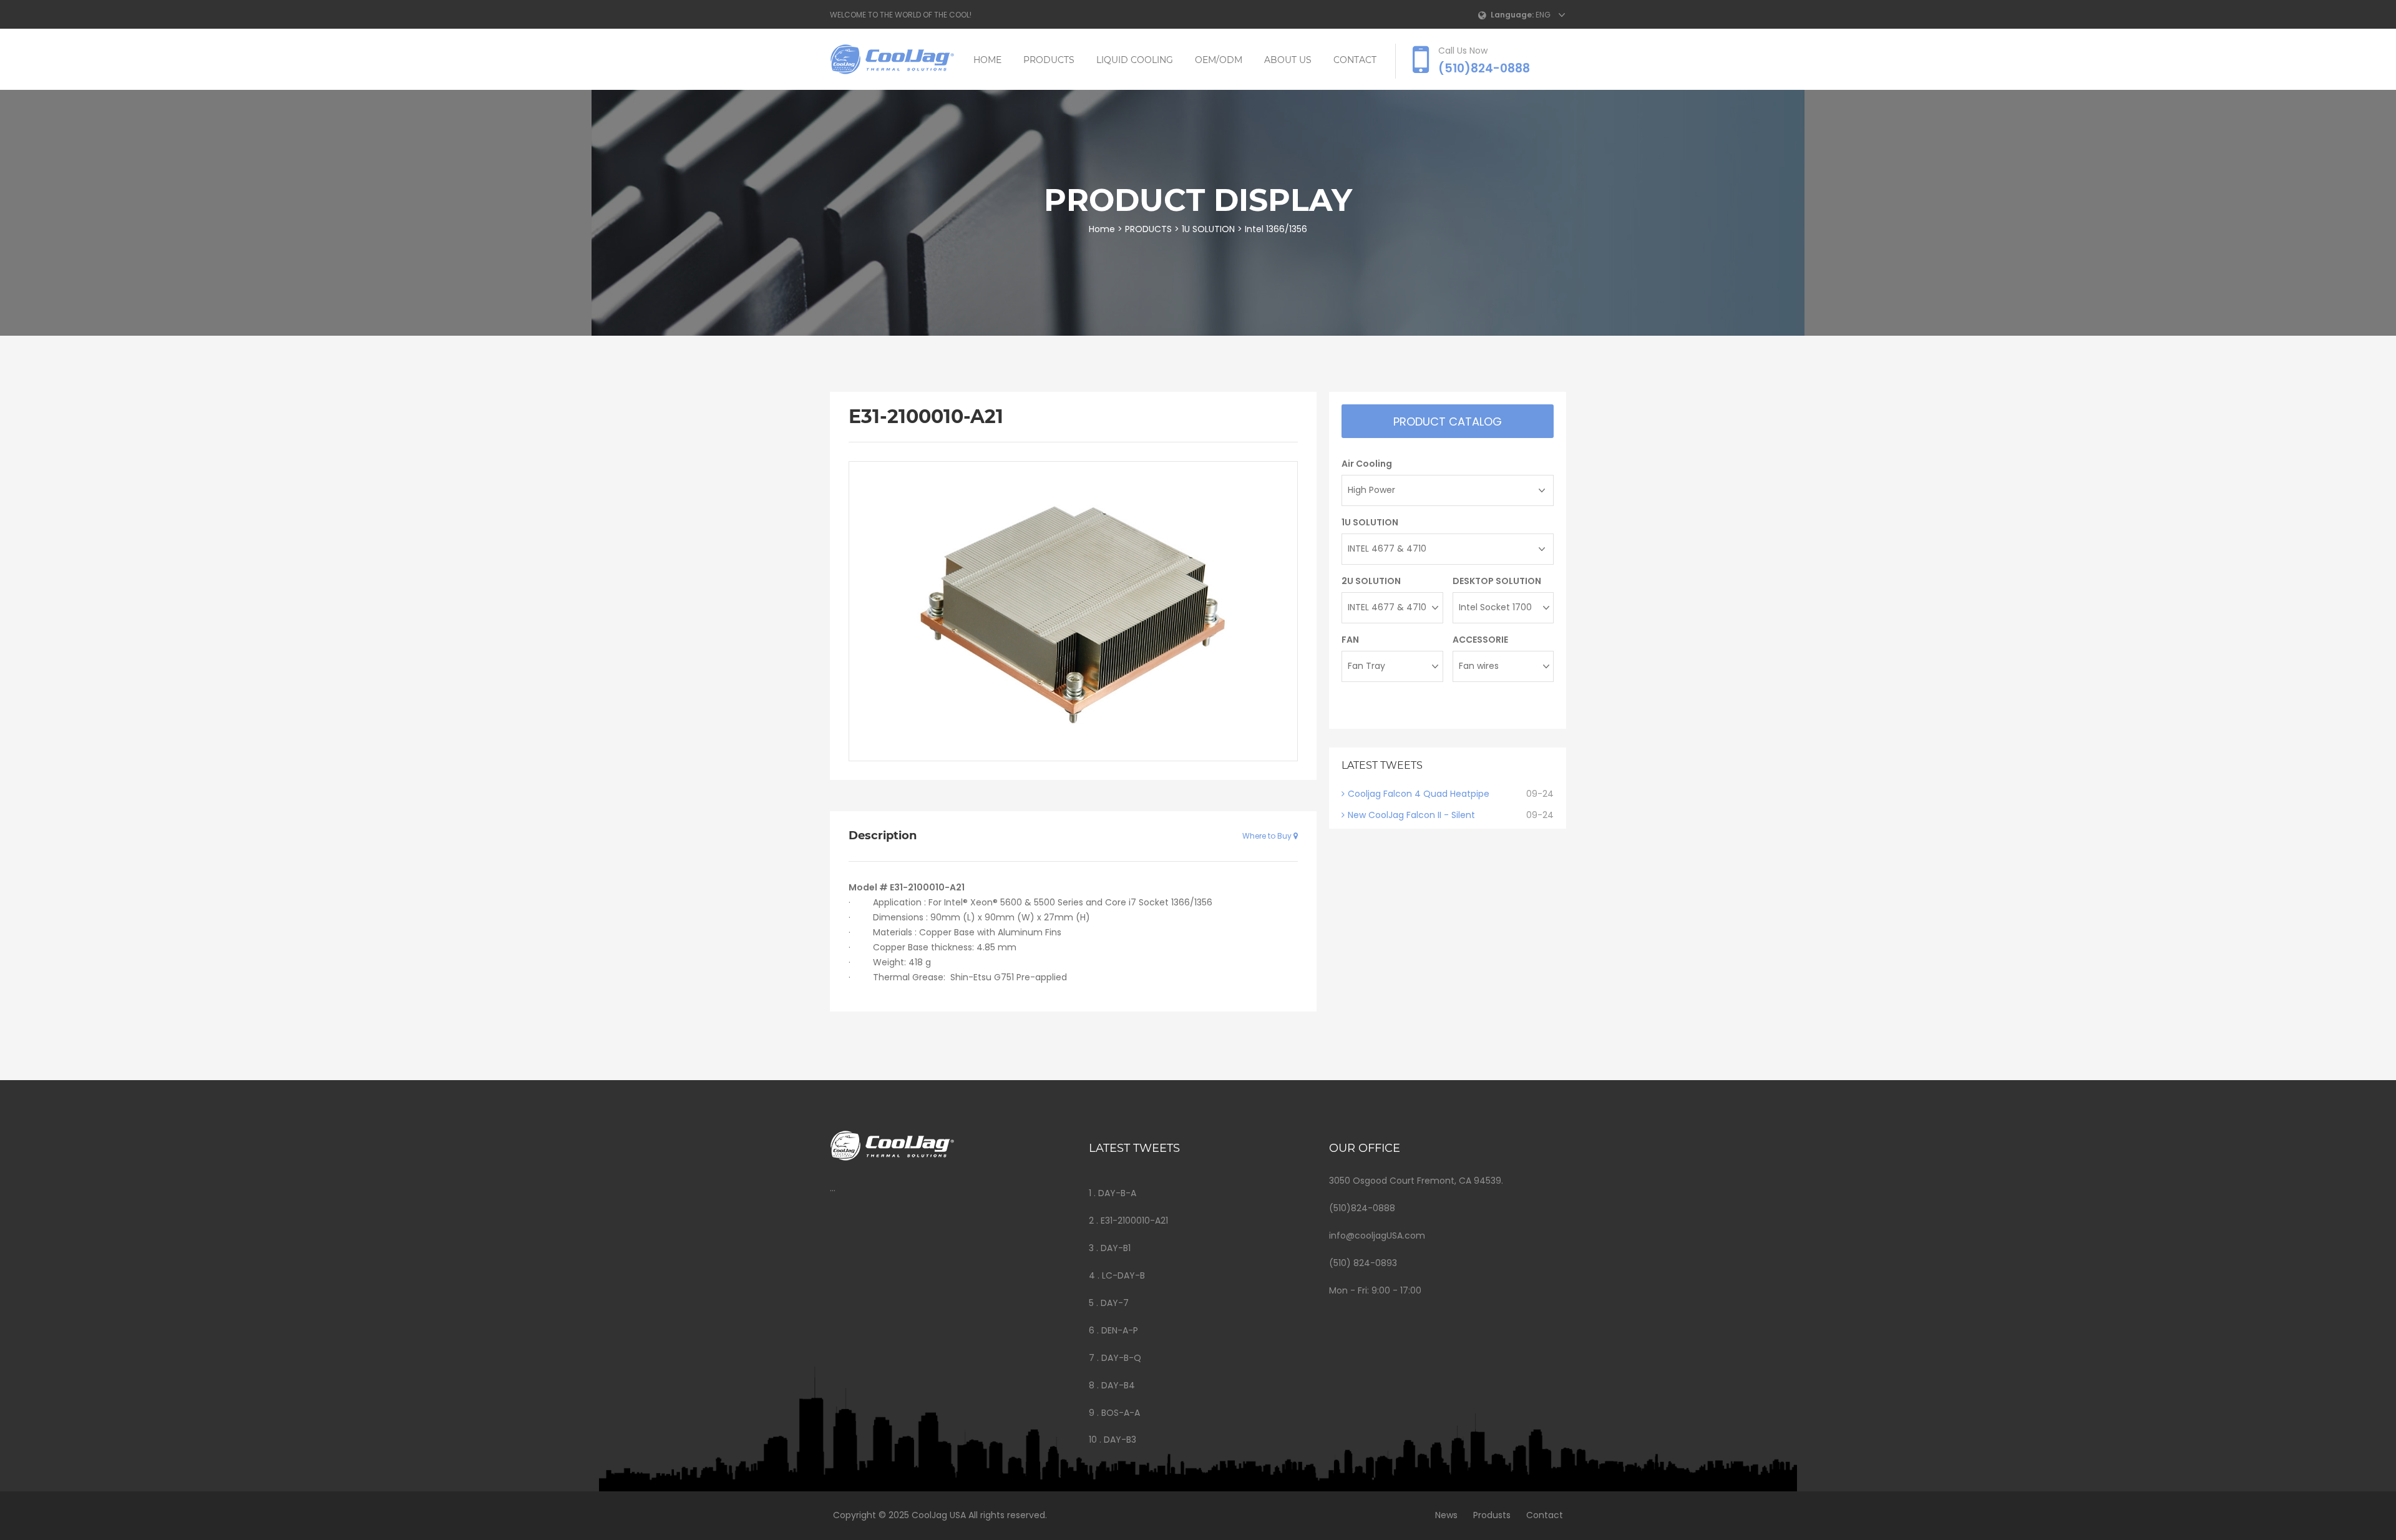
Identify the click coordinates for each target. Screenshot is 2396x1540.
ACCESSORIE (1480, 640)
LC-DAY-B (1123, 1275)
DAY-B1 (1116, 1248)
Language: (1512, 15)
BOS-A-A (1121, 1413)
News (1446, 1515)
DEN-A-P (1120, 1330)
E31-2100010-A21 (1134, 1221)
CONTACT (1355, 60)
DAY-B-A (1117, 1193)
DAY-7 (1115, 1303)
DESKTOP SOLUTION (1497, 581)
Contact (1545, 1515)
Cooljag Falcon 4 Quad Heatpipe (1419, 794)
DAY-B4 (1118, 1385)
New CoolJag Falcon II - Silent (1411, 815)
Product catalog (1448, 422)
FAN (1350, 640)
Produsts (1492, 1515)
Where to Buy (1268, 836)
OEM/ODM (1219, 60)
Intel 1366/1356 (1276, 229)
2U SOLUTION (1371, 581)
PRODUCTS (1049, 60)
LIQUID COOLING (1135, 60)
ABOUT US (1288, 60)
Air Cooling (1367, 464)
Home (987, 60)
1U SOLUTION (1208, 229)
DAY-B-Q (1121, 1358)
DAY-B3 (1120, 1440)
